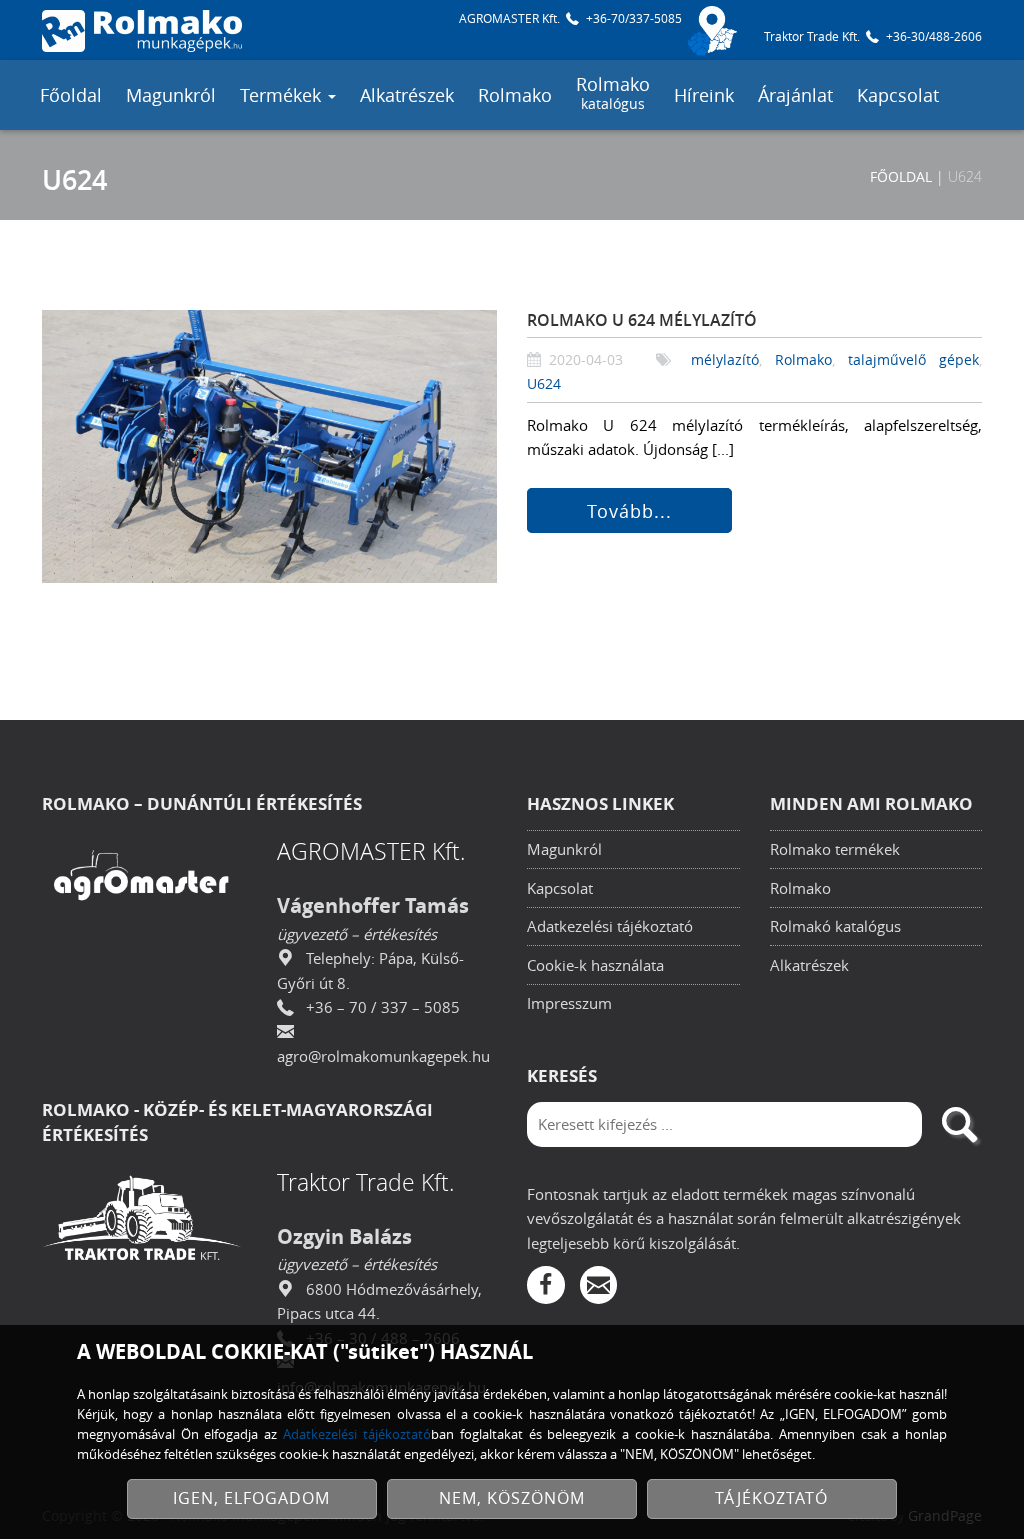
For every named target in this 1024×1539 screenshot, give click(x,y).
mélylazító (725, 360)
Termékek (283, 95)
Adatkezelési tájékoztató (610, 926)
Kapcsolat (898, 95)
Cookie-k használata (595, 965)
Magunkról (171, 95)
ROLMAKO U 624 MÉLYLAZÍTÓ (642, 320)
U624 (544, 384)
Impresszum (569, 1003)
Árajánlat (795, 95)
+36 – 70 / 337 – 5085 (383, 1007)
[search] (959, 1124)
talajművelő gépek (913, 360)
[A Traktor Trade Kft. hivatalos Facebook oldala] (546, 1285)
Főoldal (71, 95)
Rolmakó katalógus (835, 926)
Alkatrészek (407, 95)
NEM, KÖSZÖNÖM (512, 1498)
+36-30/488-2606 (934, 36)
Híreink (704, 95)
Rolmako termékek (835, 849)
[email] (599, 1285)
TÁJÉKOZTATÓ (771, 1498)
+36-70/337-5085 (634, 18)
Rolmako (515, 95)
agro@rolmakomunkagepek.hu (383, 1056)
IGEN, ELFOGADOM (251, 1498)
